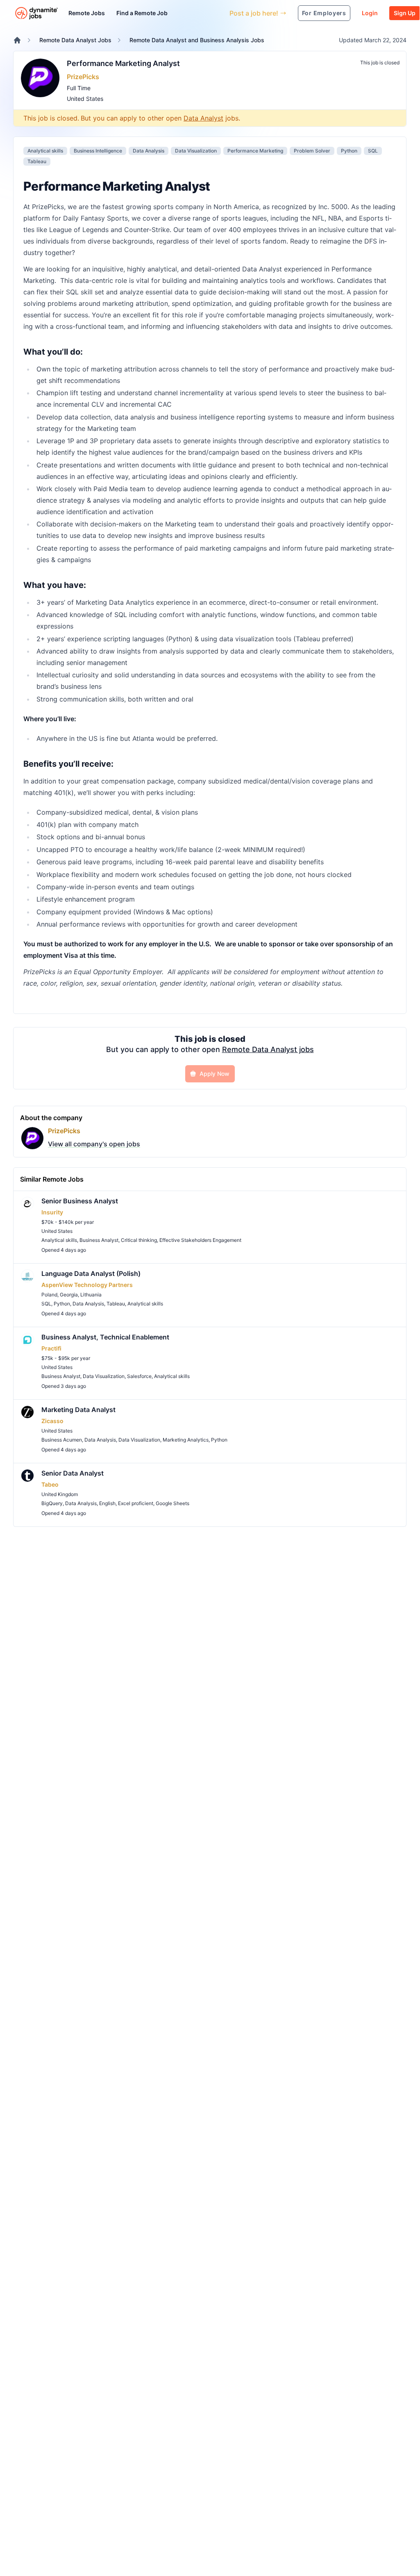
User (185, 13)
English (107, 1503)
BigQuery (52, 1503)
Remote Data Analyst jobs (268, 1049)
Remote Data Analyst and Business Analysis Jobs (197, 40)
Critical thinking (139, 1240)
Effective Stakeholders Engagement (200, 1240)
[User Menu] (217, 13)
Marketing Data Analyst (78, 1410)
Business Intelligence (98, 151)
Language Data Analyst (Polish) (91, 1273)
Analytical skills (45, 151)
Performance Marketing (255, 151)
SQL (373, 151)
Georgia (69, 1295)
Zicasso (52, 1421)
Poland (49, 1295)
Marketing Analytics (186, 1440)
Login (370, 13)
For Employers (324, 13)
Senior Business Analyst (80, 1201)
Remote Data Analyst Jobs (75, 40)
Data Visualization (196, 151)
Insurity (52, 1212)
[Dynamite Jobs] (17, 40)
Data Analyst (203, 118)
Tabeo (50, 1484)
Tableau (37, 161)
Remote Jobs (87, 13)
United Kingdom (60, 1494)
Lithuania (91, 1295)
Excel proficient (136, 1503)
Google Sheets (173, 1503)
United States (85, 99)
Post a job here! (254, 13)
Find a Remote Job (142, 13)
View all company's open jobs (94, 1144)
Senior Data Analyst (73, 1473)
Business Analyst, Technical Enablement (105, 1337)
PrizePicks (83, 77)
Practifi (51, 1348)
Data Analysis (149, 151)
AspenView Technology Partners (87, 1285)
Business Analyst (99, 1240)
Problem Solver (312, 151)
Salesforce (139, 1376)
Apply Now (215, 1074)
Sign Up (405, 13)
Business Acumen (62, 1440)
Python (349, 151)
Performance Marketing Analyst (123, 63)
